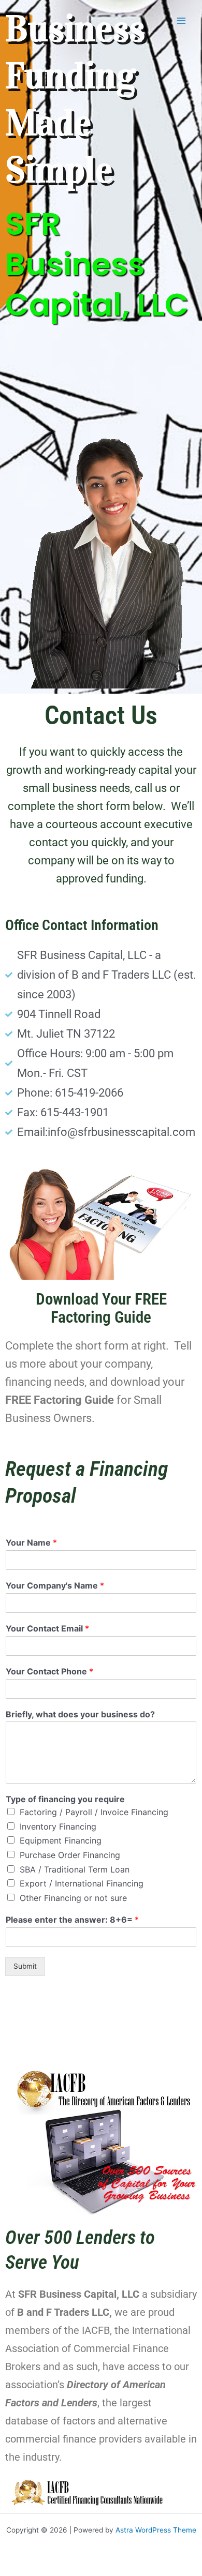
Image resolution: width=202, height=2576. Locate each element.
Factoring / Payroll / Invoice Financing (94, 1812)
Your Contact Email (47, 1628)
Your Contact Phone (49, 1671)
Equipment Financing (61, 1840)
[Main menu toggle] (182, 21)
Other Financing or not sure (73, 1898)
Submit (25, 1966)
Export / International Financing (82, 1883)
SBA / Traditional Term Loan (75, 1869)
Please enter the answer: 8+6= (72, 1920)
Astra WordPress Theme (156, 2530)
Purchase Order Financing (70, 1855)
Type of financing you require (65, 1799)
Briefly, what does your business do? (80, 1714)
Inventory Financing (58, 1826)
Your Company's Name (55, 1585)
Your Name (31, 1542)
